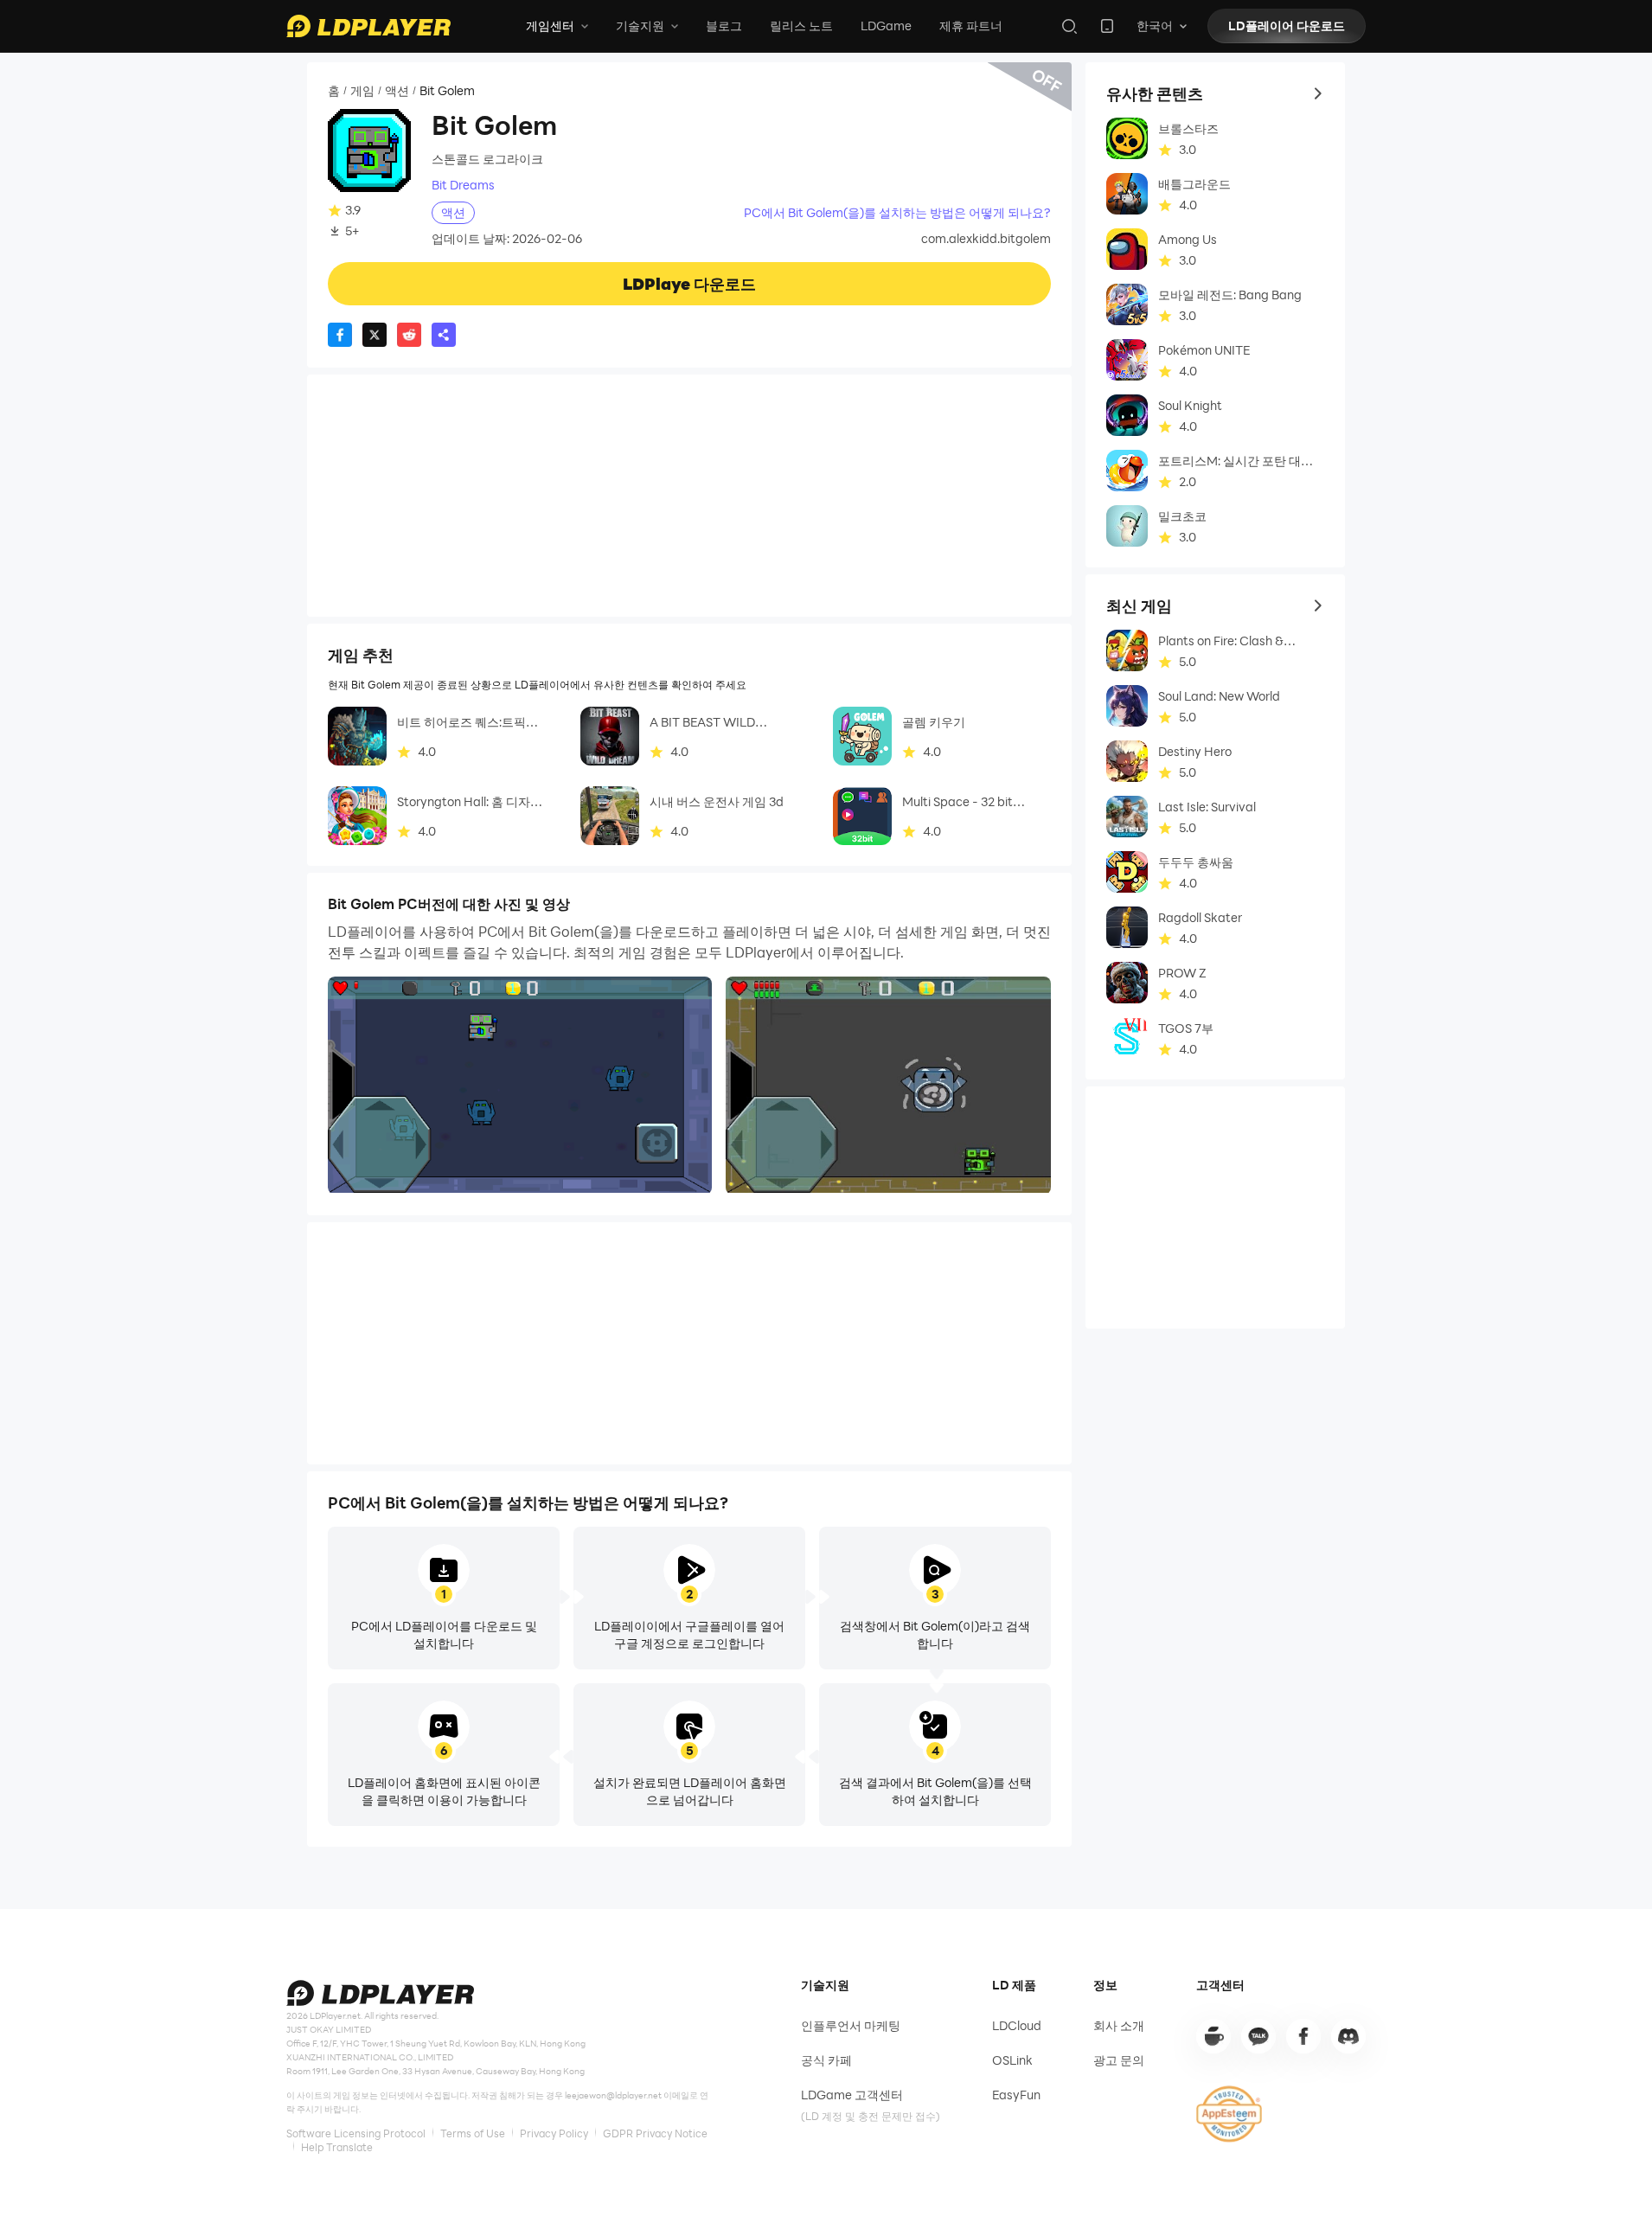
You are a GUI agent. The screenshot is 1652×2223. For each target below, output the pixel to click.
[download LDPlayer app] (1107, 26)
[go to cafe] (1213, 2036)
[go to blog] (1303, 2036)
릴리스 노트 (801, 26)
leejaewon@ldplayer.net (613, 2095)
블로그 (724, 26)
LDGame (886, 26)
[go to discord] (1348, 2036)
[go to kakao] (1258, 2036)
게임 (362, 91)
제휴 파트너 (971, 26)
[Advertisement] (689, 496)
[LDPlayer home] (368, 26)
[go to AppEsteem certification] (1229, 2114)
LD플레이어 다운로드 (1287, 26)
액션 (397, 91)
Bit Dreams (463, 185)
